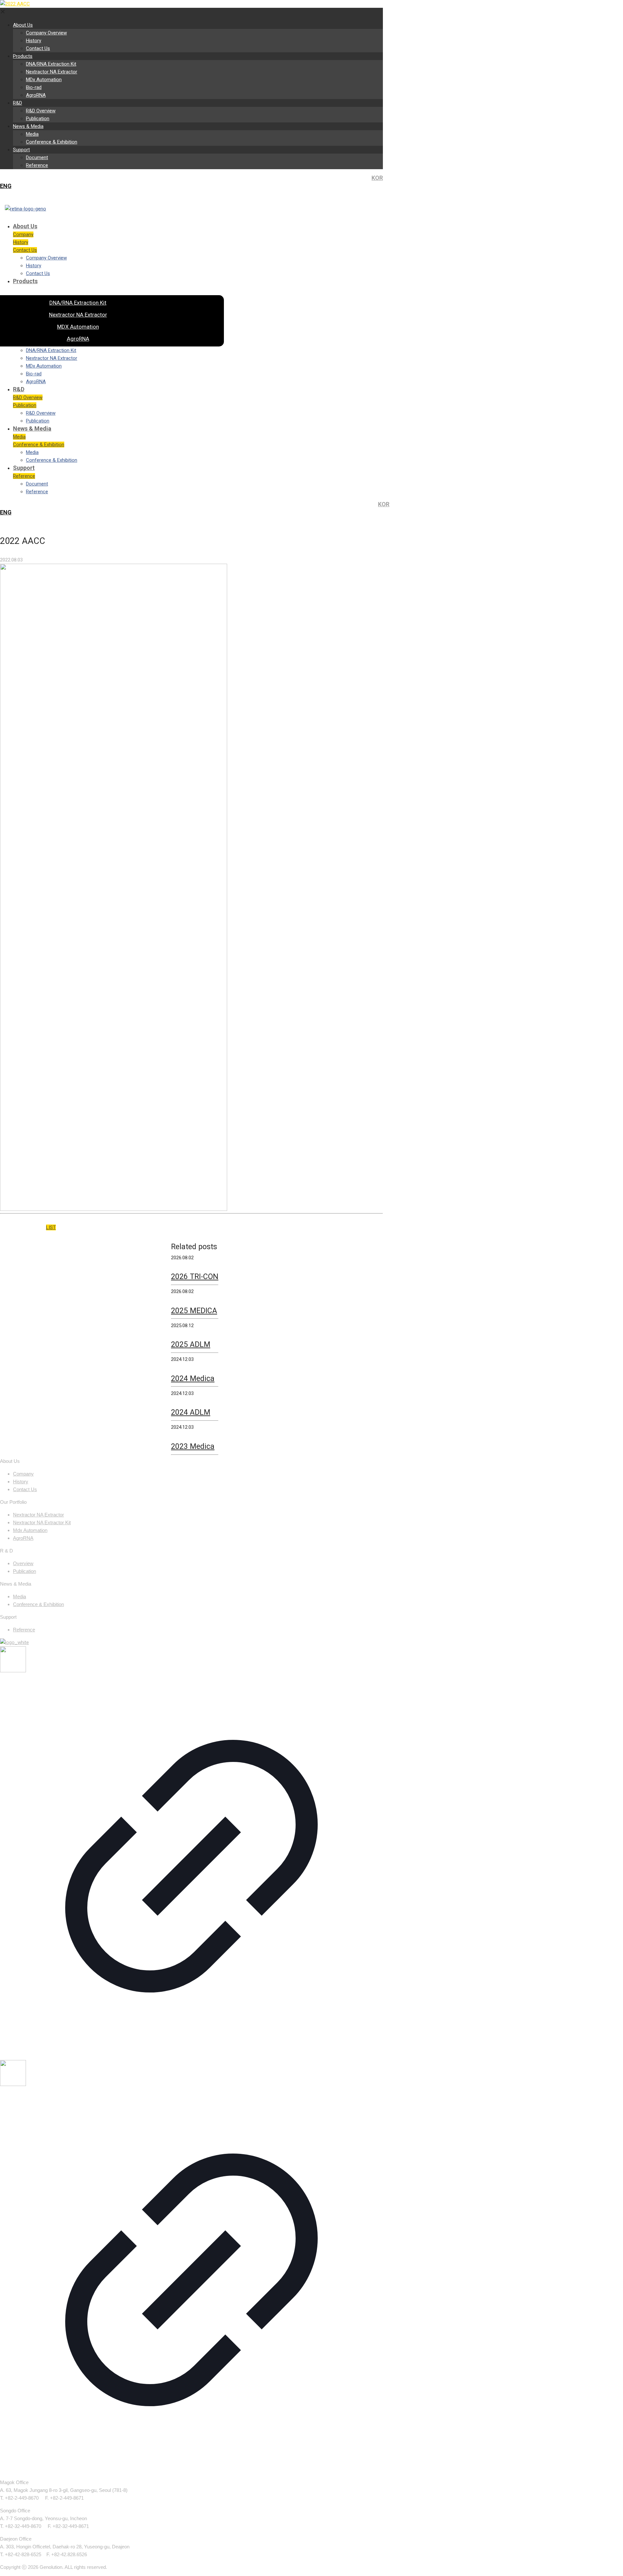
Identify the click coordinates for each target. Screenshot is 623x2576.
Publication (24, 1571)
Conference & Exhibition (38, 1604)
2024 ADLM (191, 1412)
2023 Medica (193, 1446)
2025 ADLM (191, 1345)
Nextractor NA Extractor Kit (42, 1522)
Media (19, 1596)
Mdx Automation (30, 1530)
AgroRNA (23, 1538)
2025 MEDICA (194, 1311)
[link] (191, 1853)
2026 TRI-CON (195, 1277)
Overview (23, 1563)
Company (23, 1474)
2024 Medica (193, 1379)
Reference (24, 1630)
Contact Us (25, 1489)
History (21, 1482)
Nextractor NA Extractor (38, 1515)
